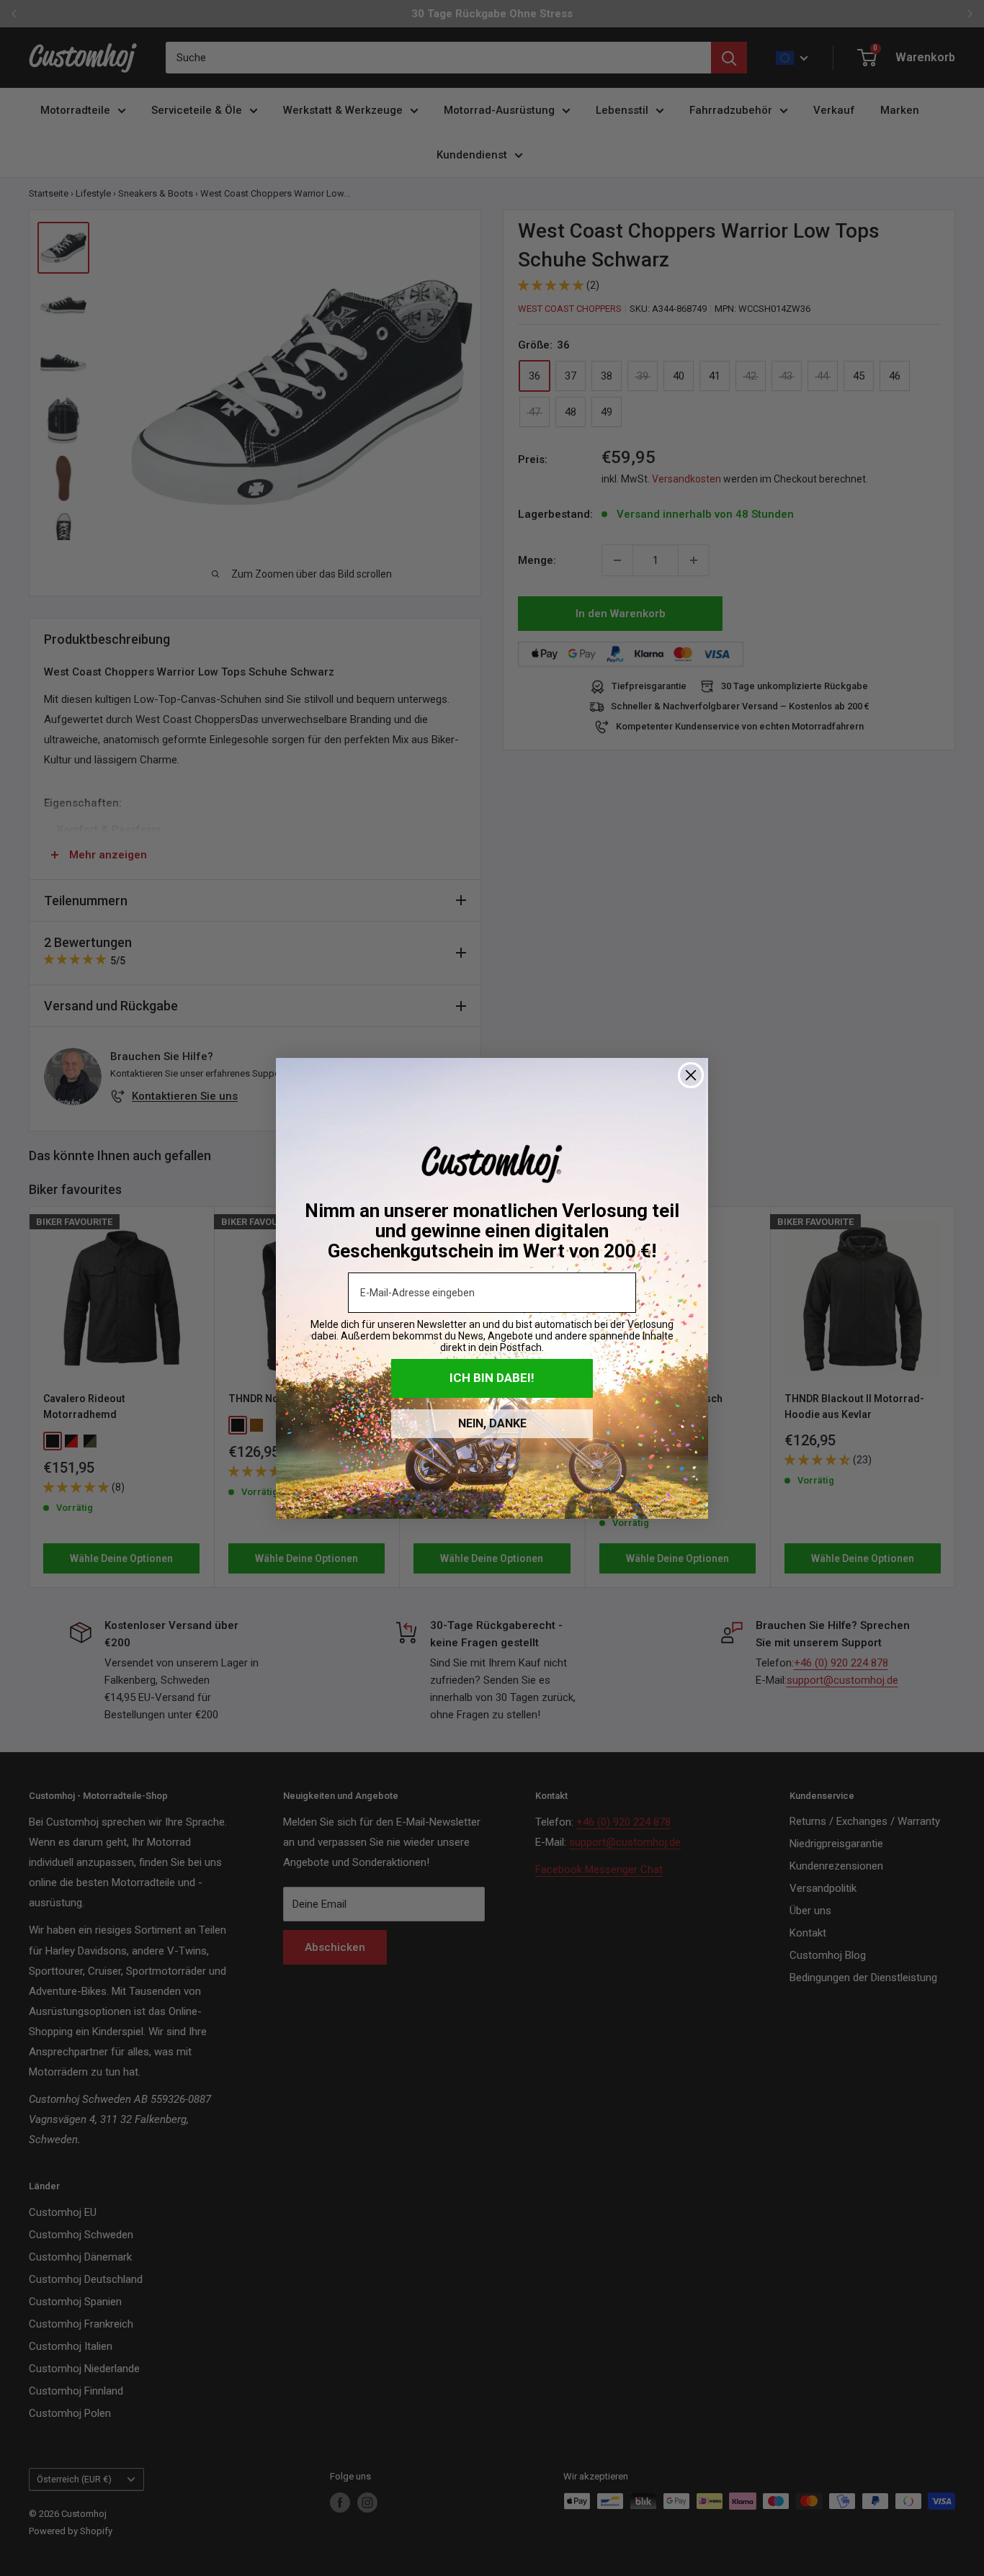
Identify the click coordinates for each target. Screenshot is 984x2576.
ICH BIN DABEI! (492, 1378)
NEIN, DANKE (492, 1423)
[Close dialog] (691, 1075)
